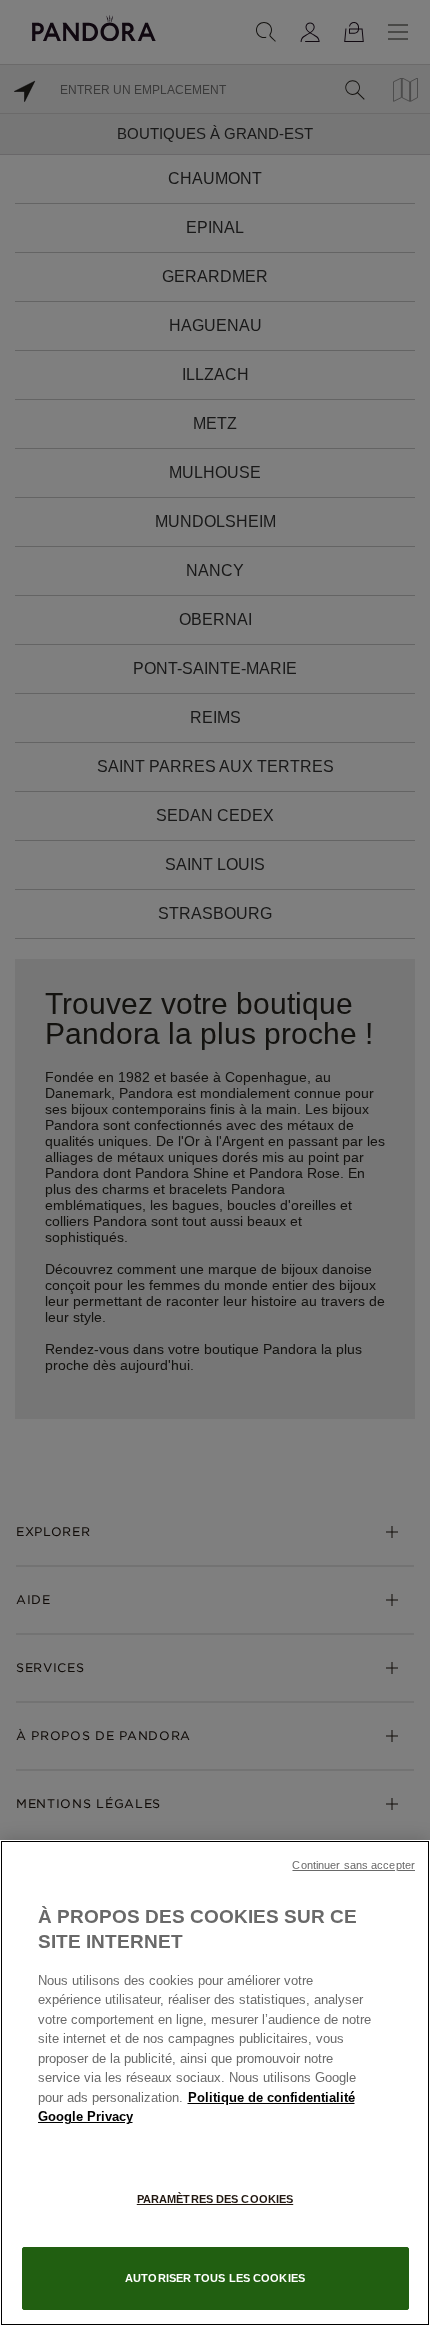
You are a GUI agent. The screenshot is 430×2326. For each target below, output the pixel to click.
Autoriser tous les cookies (215, 2278)
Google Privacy (85, 2116)
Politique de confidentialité (271, 2097)
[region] (215, 2083)
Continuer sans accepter (353, 1865)
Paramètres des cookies (215, 2199)
